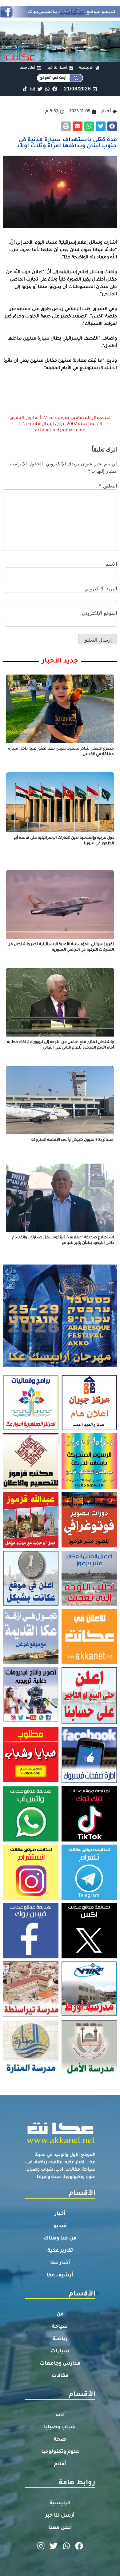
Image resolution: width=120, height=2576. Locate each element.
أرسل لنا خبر (60, 2516)
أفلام (60, 2464)
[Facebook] (55, 89)
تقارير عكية (60, 2251)
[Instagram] (32, 89)
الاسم (111, 564)
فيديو (60, 2226)
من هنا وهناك (60, 2239)
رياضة (60, 2339)
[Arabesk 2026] (60, 1365)
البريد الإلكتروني (101, 588)
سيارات (60, 2351)
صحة (60, 2440)
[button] (112, 126)
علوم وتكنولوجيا (60, 2452)
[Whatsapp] (47, 89)
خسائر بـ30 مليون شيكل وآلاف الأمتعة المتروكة (73, 1140)
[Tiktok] (25, 89)
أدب (60, 2415)
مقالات (60, 2376)
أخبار (60, 2214)
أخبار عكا (60, 2263)
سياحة (60, 2327)
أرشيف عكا (60, 2275)
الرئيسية (60, 2503)
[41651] (60, 16)
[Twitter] (40, 89)
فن (60, 2315)
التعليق (108, 486)
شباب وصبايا (60, 2427)
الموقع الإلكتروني (99, 613)
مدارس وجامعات (60, 2364)
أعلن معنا (60, 2528)
